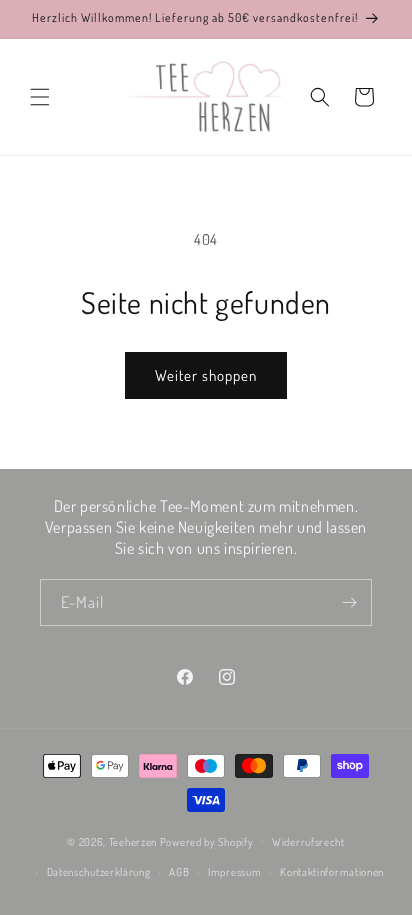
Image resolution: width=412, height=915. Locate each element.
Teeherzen (133, 841)
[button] (40, 97)
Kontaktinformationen (332, 872)
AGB (179, 872)
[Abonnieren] (349, 602)
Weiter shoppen (206, 375)
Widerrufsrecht (308, 842)
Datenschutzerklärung (99, 872)
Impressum (234, 872)
